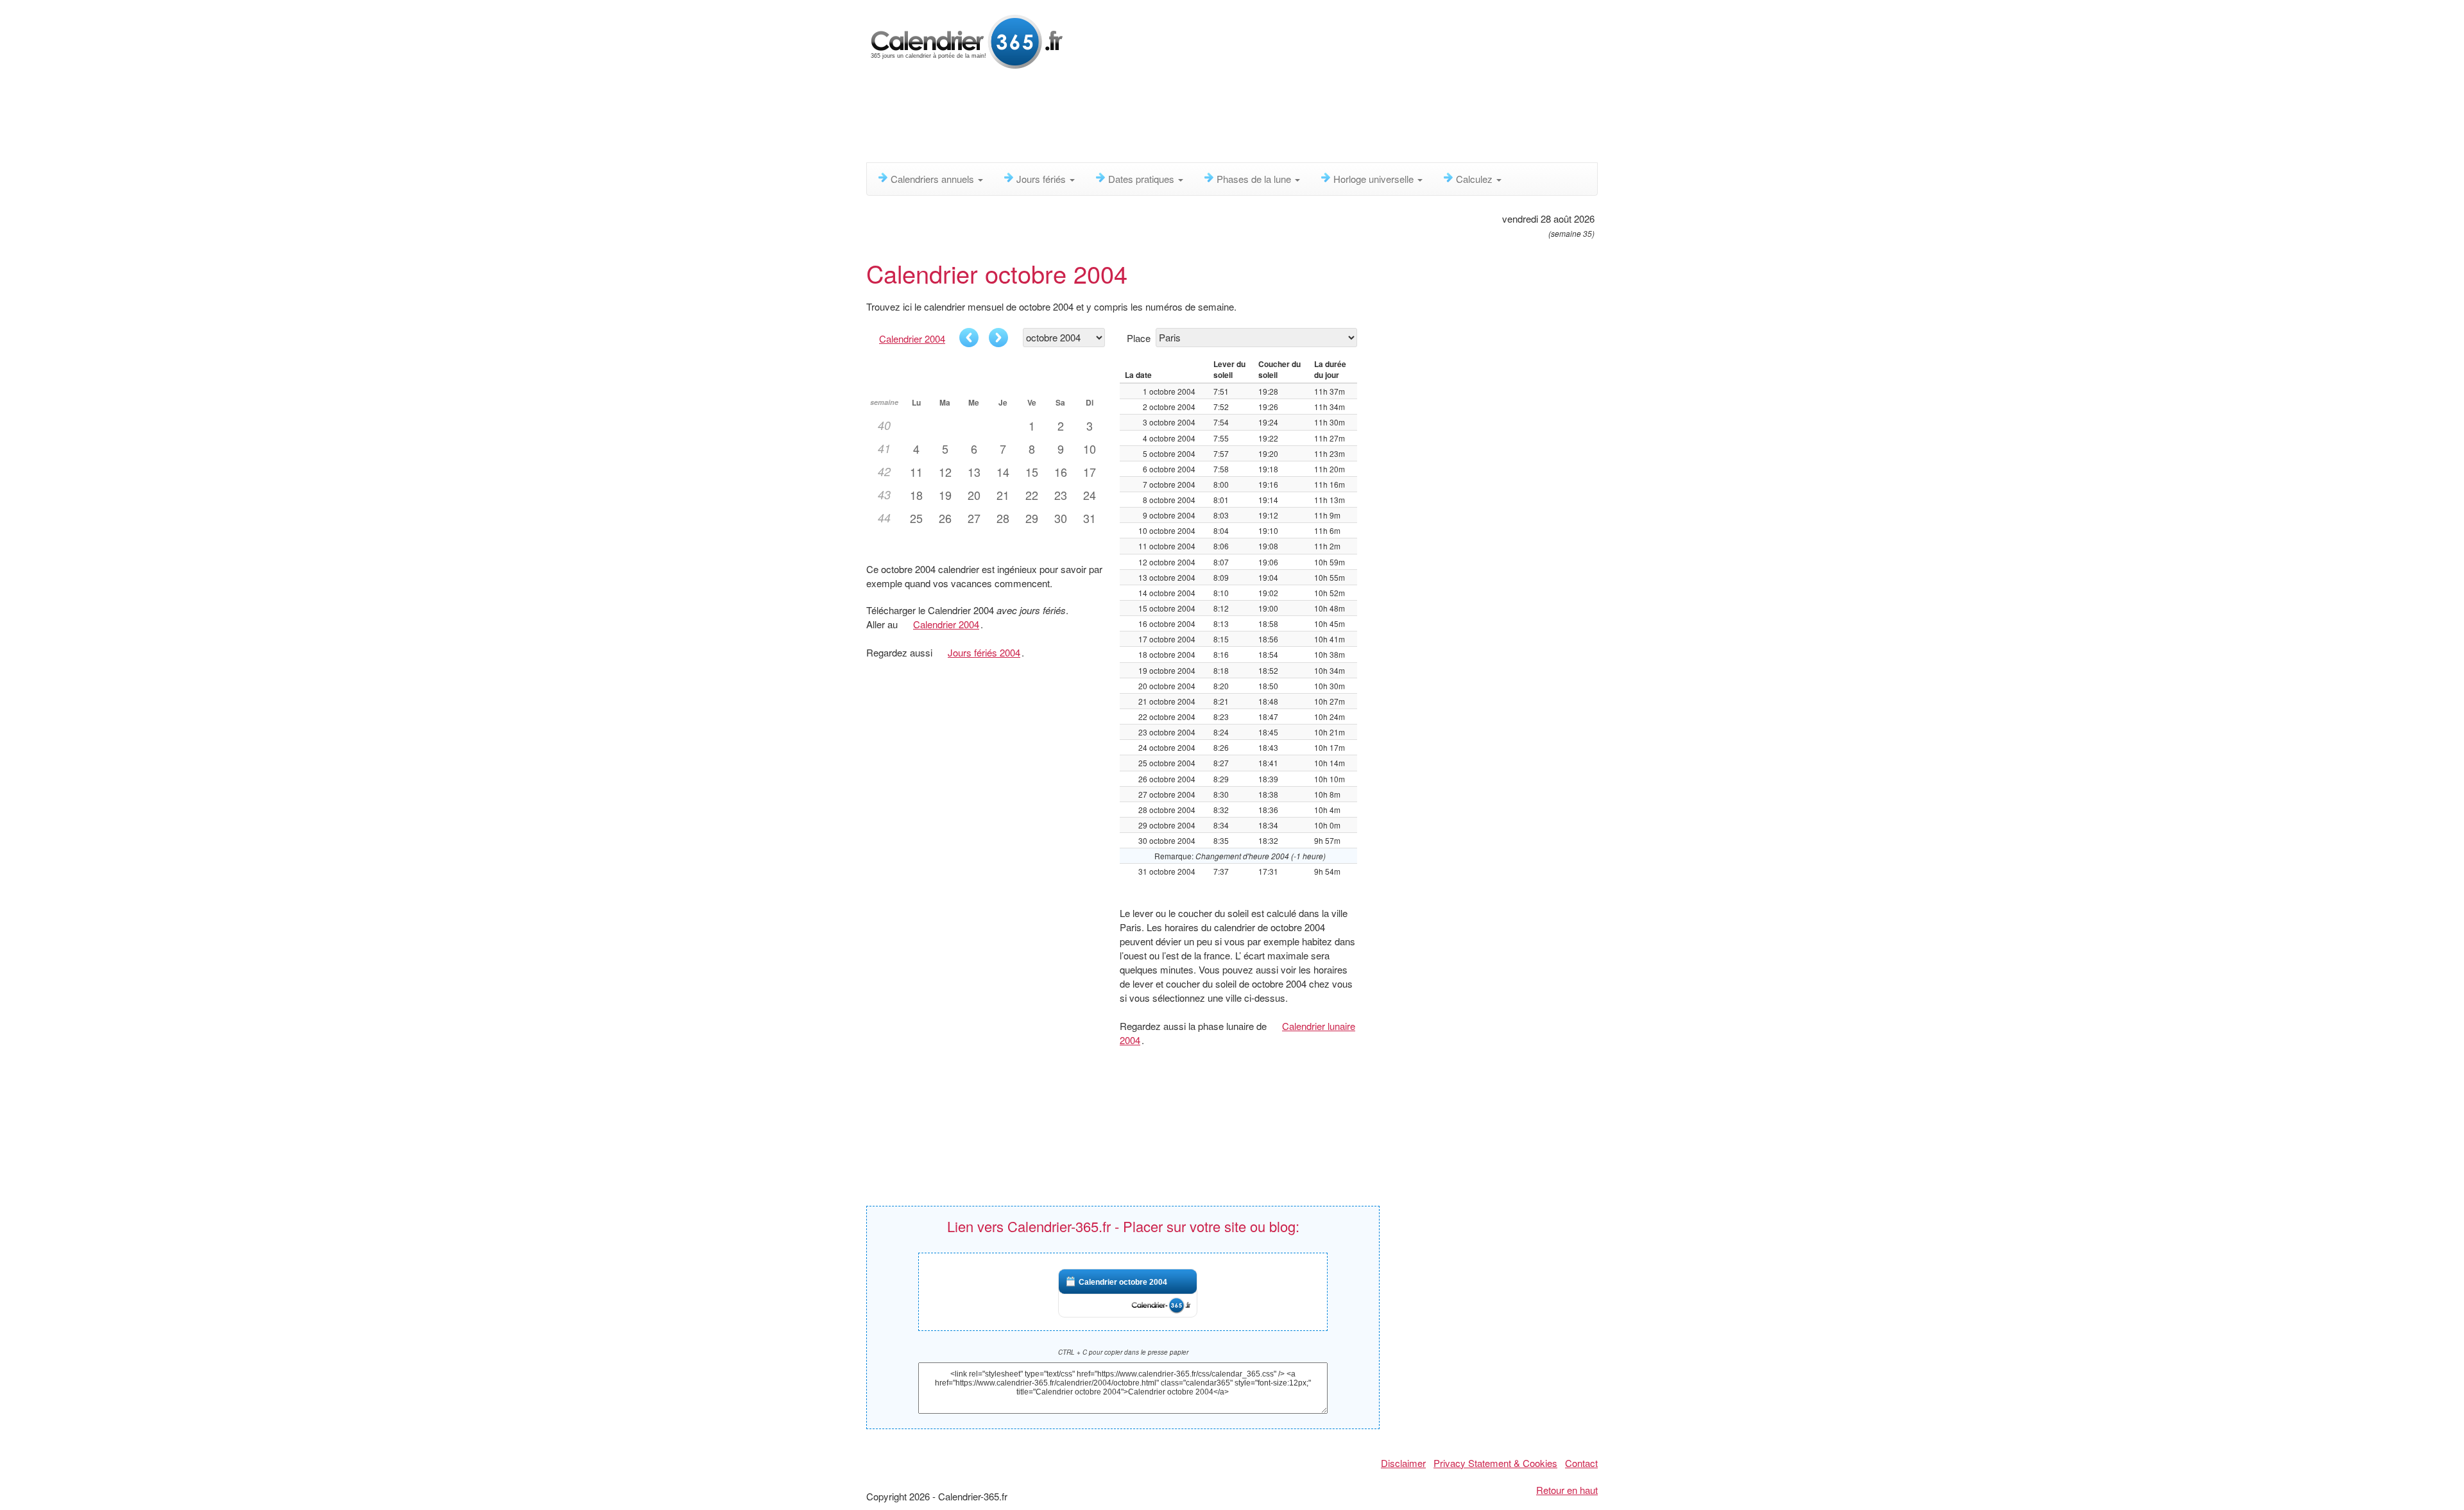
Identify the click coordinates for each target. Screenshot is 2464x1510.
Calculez (1476, 179)
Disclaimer (1403, 1463)
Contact (1581, 1463)
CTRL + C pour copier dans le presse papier (1123, 1352)
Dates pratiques (1142, 179)
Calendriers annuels (934, 179)
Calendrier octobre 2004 (1123, 1282)
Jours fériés (1042, 179)
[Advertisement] (1177, 119)
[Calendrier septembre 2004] (969, 338)
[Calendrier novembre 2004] (998, 338)
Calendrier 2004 (912, 339)
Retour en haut (1567, 1490)
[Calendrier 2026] (967, 40)
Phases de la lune (1255, 179)
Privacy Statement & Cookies (1495, 1463)
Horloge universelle (1375, 179)
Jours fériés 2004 (984, 652)
